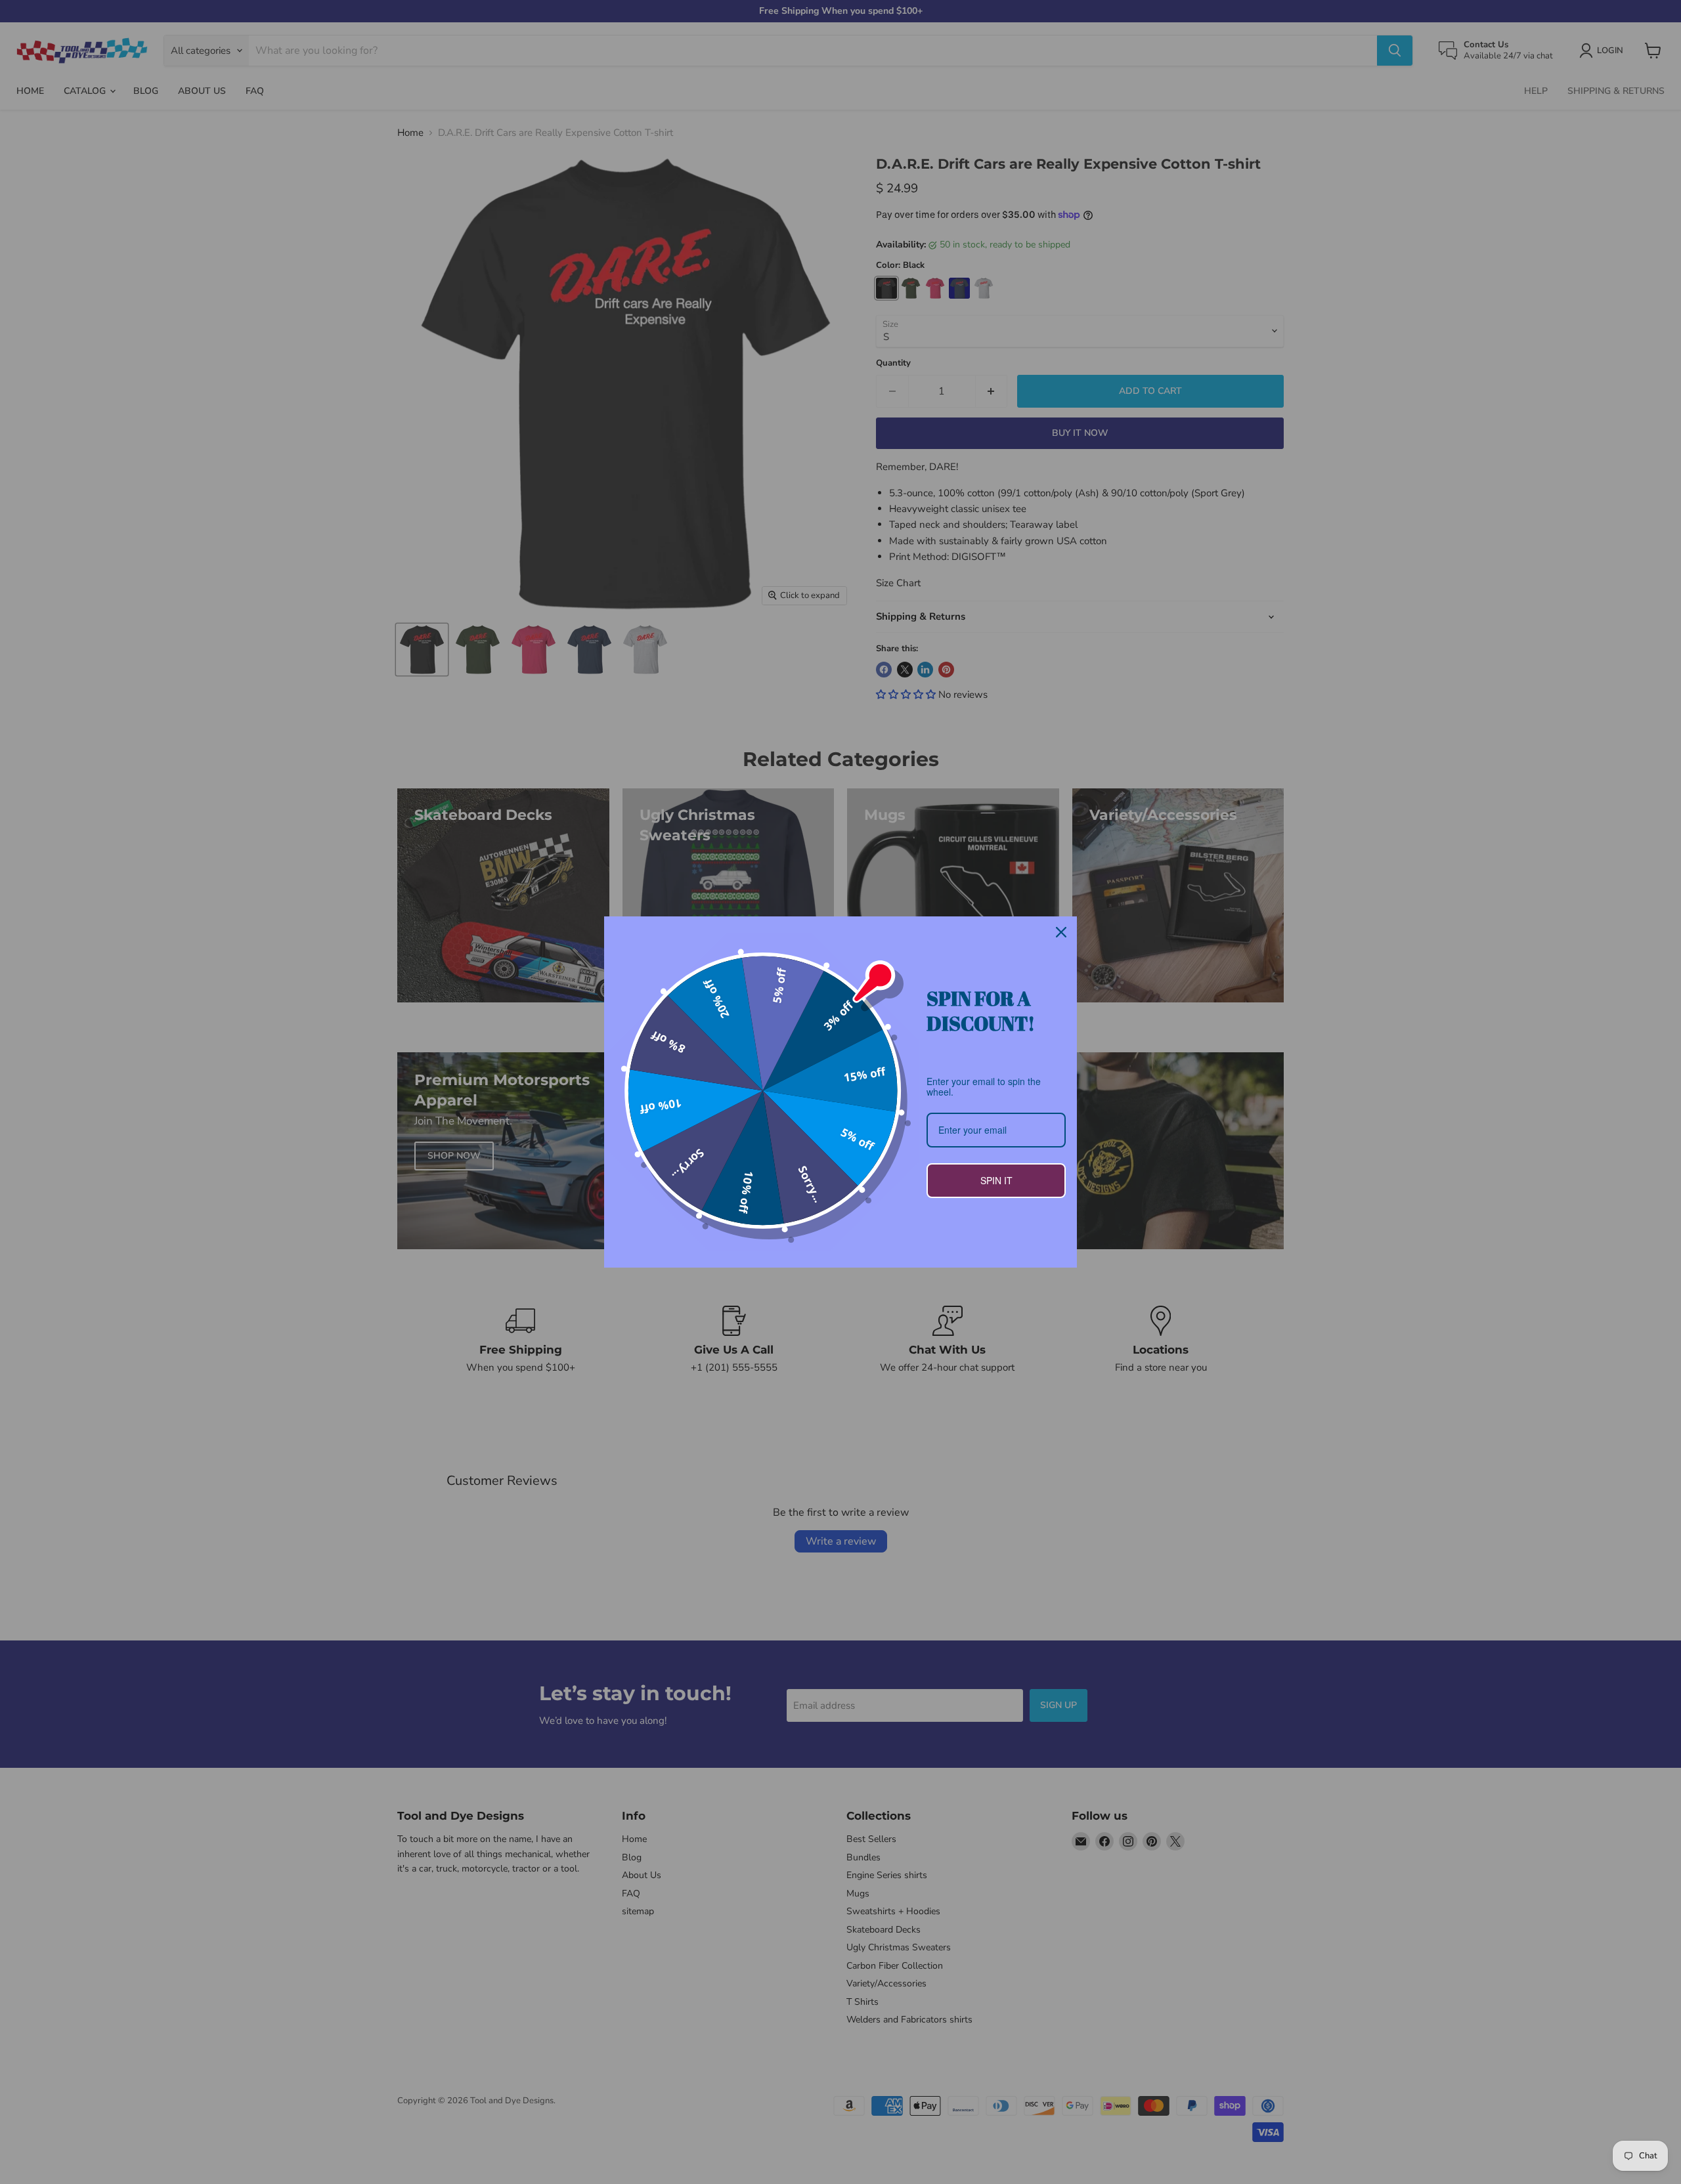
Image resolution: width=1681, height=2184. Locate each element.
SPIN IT (996, 1180)
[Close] (1061, 932)
